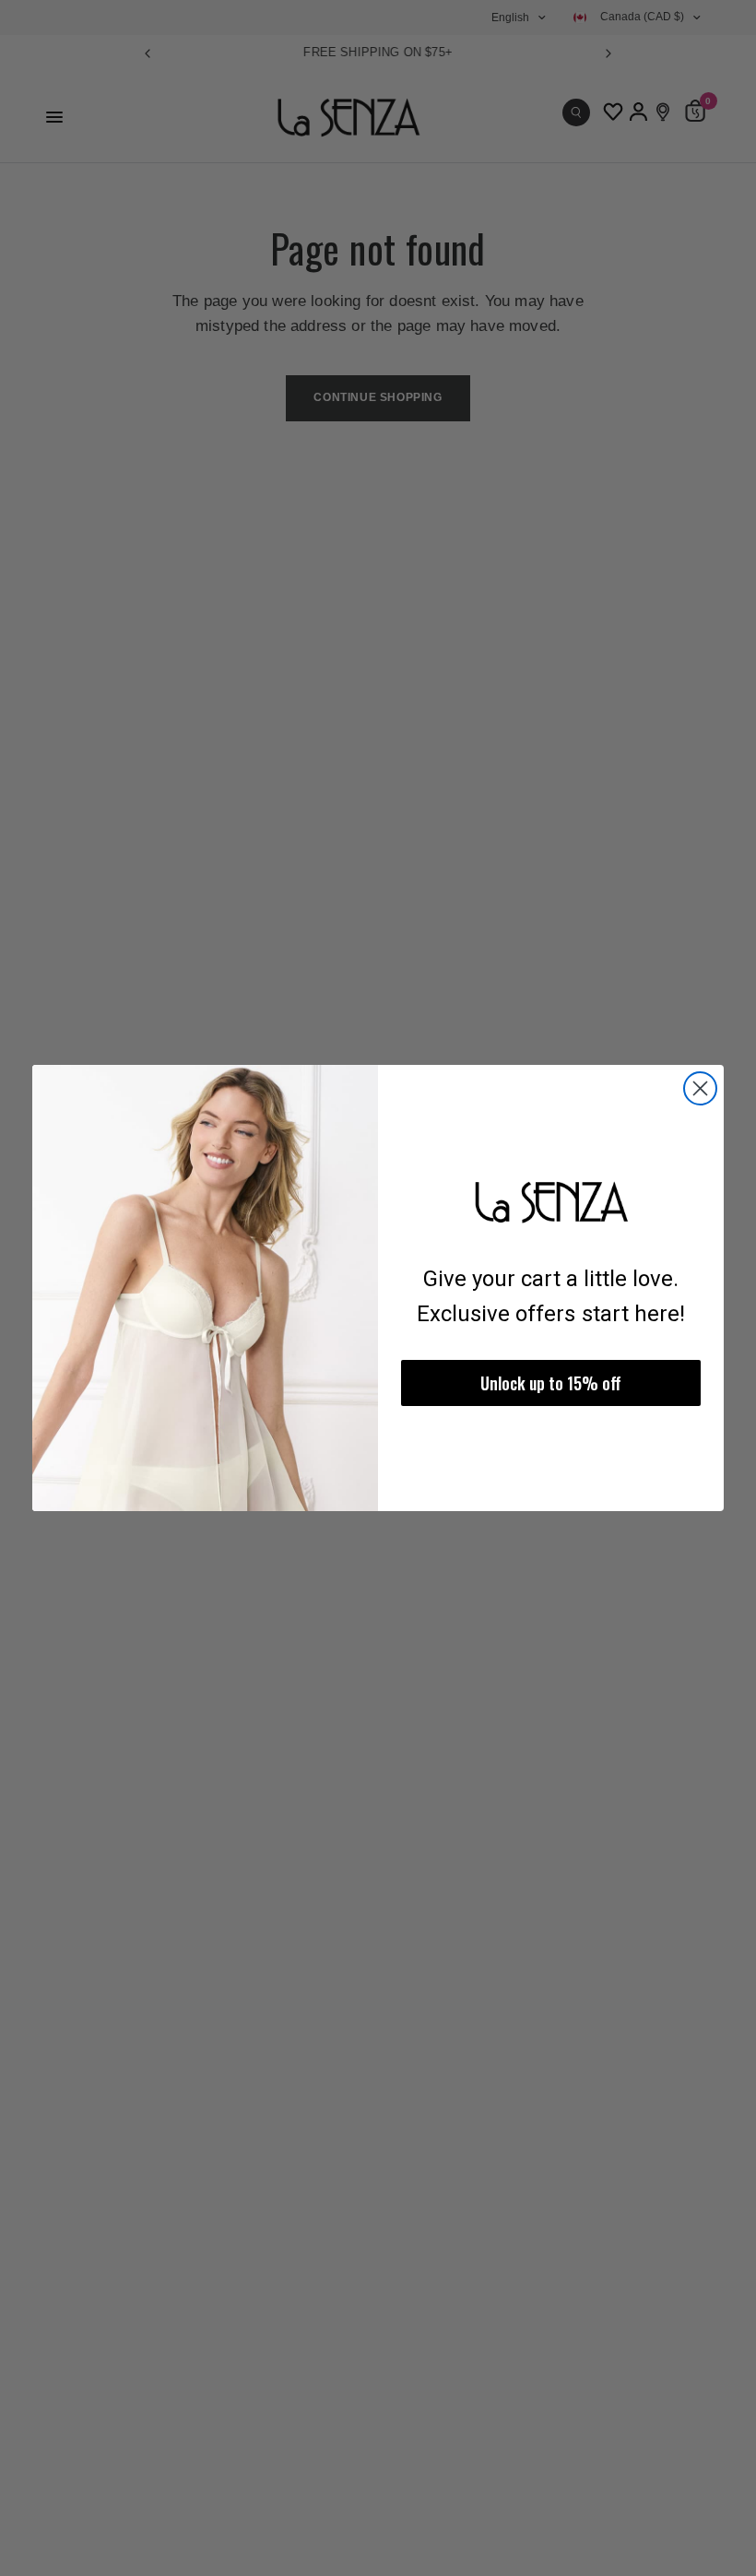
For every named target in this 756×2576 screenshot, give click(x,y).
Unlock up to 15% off (551, 1383)
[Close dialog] (700, 1088)
